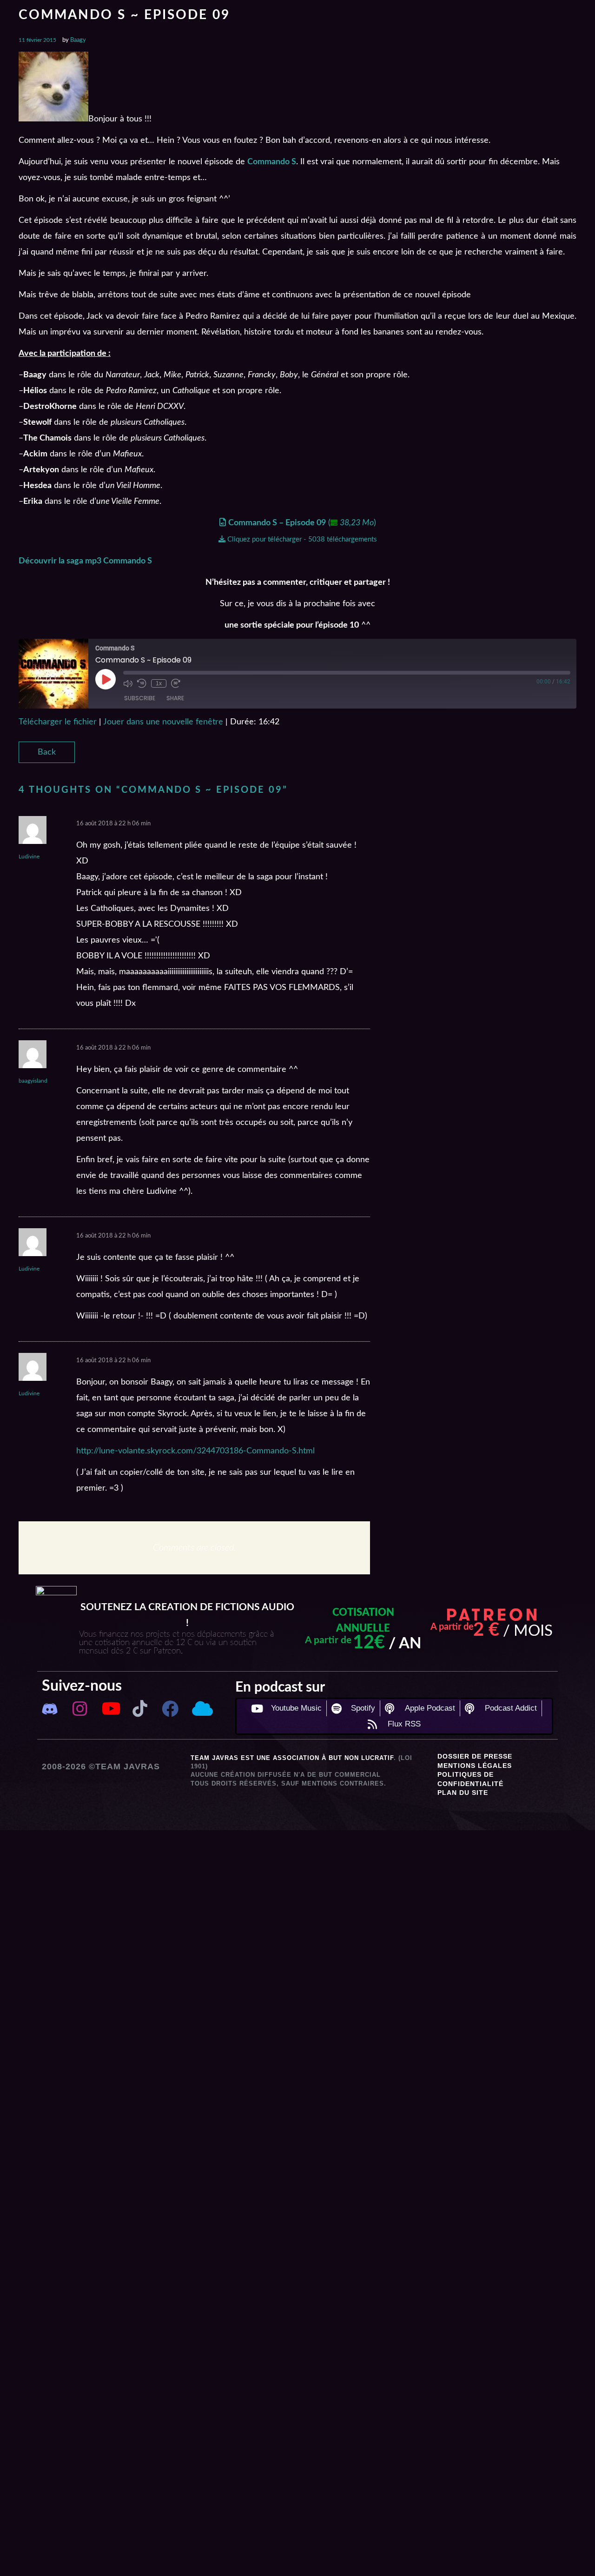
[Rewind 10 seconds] (142, 683)
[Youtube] (110, 1709)
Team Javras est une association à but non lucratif (292, 1758)
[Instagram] (80, 1709)
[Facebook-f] (170, 1709)
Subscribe (140, 698)
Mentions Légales (475, 1766)
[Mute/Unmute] (128, 683)
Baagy (78, 40)
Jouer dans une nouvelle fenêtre (163, 722)
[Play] (106, 679)
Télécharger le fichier (58, 722)
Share (175, 698)
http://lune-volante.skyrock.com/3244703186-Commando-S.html (195, 1451)
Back (47, 752)
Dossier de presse (475, 1756)
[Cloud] (201, 1709)
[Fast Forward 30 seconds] (176, 683)
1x (159, 683)
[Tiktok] (140, 1709)
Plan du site (463, 1793)
